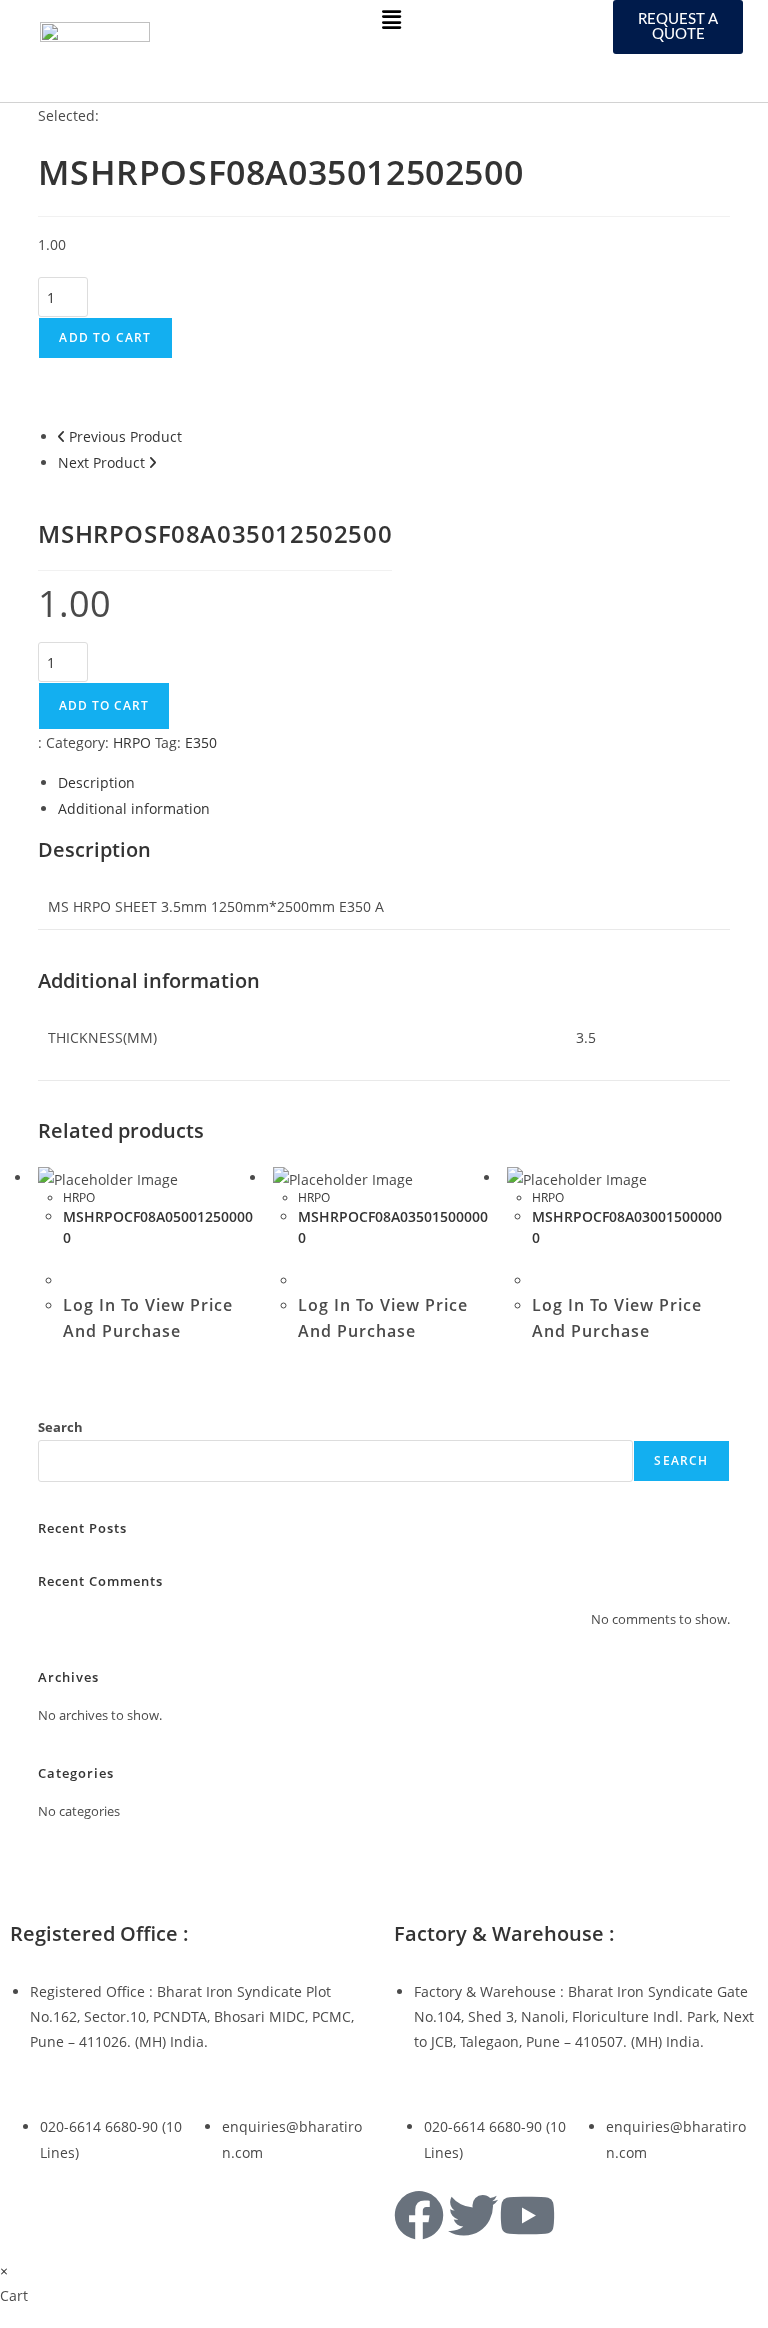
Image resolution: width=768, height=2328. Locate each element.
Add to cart (105, 337)
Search (60, 1427)
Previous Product (125, 436)
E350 (201, 742)
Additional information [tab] (134, 808)
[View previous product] (61, 436)
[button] (391, 19)
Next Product (101, 462)
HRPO (132, 742)
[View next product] (152, 462)
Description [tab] (96, 782)
